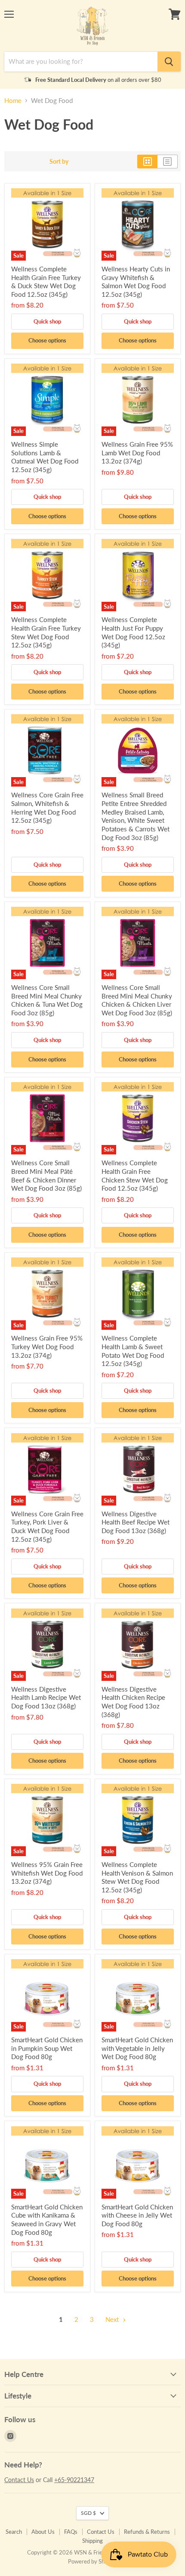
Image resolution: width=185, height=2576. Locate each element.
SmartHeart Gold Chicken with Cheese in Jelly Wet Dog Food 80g (137, 2215)
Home (13, 101)
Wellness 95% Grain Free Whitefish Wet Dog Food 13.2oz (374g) (47, 1873)
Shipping (92, 2541)
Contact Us (19, 2480)
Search (14, 2532)
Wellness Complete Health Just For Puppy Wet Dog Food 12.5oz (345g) (133, 632)
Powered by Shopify (92, 2561)
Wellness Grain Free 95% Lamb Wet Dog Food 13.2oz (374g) (137, 453)
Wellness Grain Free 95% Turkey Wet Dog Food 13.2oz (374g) (47, 1346)
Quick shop (47, 321)
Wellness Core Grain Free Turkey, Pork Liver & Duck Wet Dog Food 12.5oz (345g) (47, 1526)
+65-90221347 (74, 2480)
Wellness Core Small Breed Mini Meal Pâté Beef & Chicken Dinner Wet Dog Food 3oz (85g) (46, 1175)
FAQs (71, 2532)
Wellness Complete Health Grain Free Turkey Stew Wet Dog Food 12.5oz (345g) (46, 632)
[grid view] (147, 162)
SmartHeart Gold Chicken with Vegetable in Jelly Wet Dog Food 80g (137, 2048)
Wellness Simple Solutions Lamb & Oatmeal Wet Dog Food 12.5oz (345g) (45, 457)
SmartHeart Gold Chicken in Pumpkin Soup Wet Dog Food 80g (47, 2048)
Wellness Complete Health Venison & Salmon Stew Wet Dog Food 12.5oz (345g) (137, 1877)
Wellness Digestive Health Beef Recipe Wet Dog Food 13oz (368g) (136, 1522)
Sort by (59, 162)
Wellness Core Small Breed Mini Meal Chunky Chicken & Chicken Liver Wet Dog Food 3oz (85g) (137, 1000)
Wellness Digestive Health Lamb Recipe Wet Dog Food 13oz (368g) (46, 1697)
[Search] (169, 62)
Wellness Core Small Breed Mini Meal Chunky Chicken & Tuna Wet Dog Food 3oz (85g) (47, 1000)
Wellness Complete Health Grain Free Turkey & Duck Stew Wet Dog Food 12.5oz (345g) (46, 282)
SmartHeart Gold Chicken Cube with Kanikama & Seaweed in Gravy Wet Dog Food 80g (47, 2220)
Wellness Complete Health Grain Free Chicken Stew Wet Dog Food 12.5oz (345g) (135, 1175)
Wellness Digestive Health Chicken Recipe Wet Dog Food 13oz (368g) (133, 1702)
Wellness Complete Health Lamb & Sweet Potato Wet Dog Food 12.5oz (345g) (133, 1351)
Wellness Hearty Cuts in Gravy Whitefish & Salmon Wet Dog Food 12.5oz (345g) (136, 282)
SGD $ (88, 2513)
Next (113, 2319)
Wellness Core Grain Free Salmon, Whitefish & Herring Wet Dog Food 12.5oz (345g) (47, 807)
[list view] (168, 162)
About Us (43, 2532)
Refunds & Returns (147, 2532)
